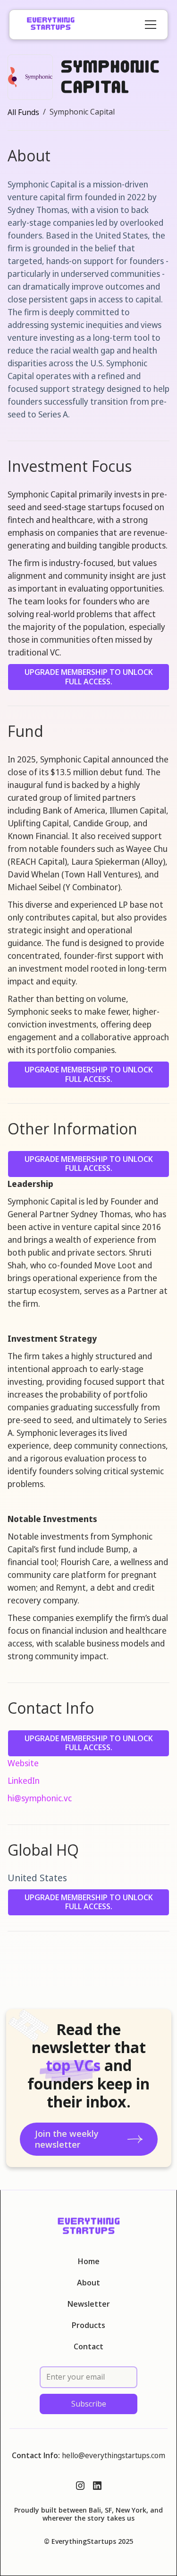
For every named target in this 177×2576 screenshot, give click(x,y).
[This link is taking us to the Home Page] (51, 25)
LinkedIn (24, 1780)
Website (23, 1763)
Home (89, 2262)
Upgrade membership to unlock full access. (89, 677)
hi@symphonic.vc (40, 1798)
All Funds (23, 112)
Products (88, 2325)
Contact (88, 2347)
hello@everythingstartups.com (114, 2455)
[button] (149, 25)
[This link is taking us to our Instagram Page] (80, 2486)
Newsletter (89, 2304)
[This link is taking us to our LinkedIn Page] (97, 2486)
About (88, 2283)
